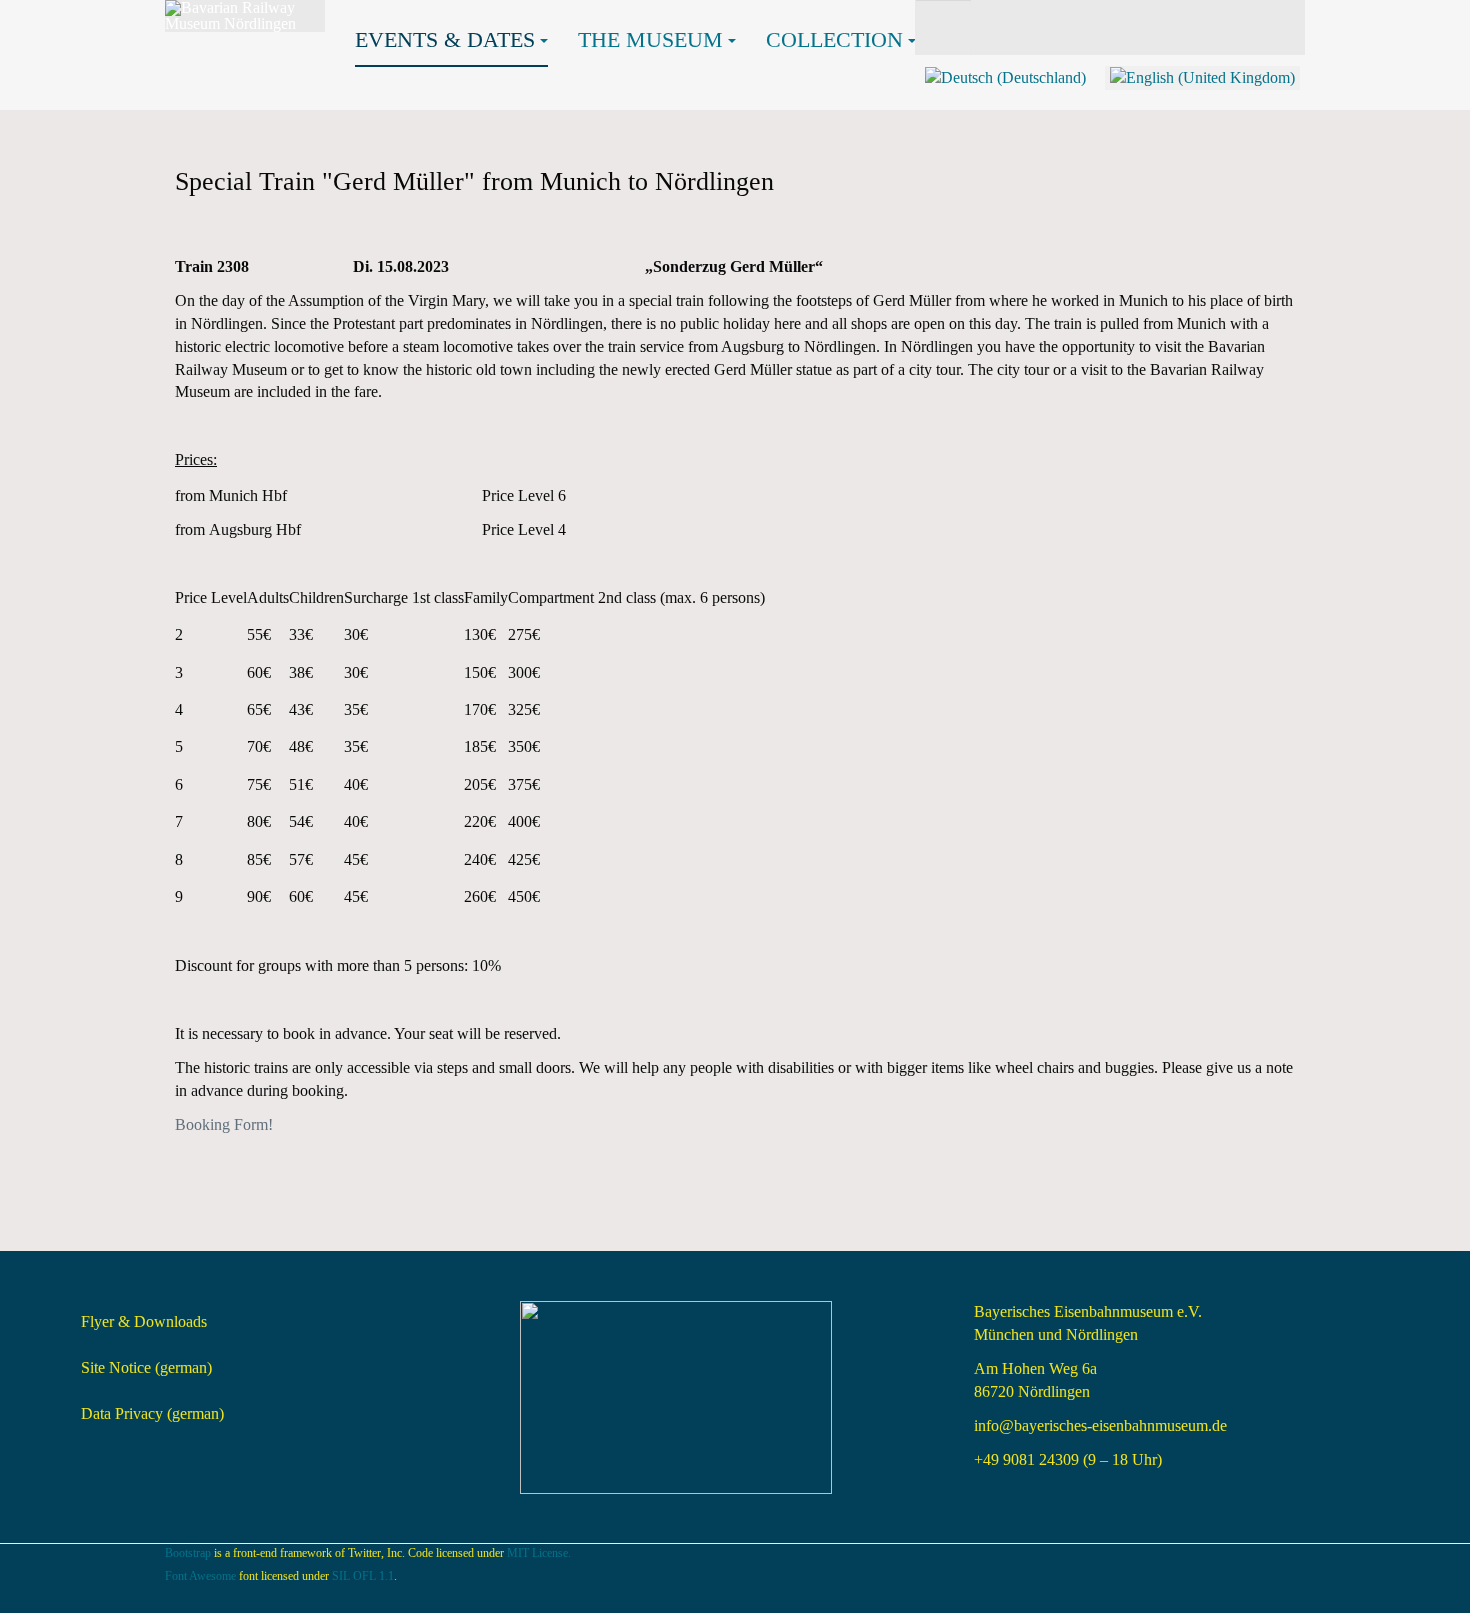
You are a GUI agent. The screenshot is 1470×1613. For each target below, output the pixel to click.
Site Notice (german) (146, 1367)
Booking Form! (224, 1124)
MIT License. (539, 1553)
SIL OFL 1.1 (363, 1576)
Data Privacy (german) (152, 1413)
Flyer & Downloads (144, 1321)
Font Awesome (200, 1576)
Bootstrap (188, 1553)
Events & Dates (445, 39)
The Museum (650, 39)
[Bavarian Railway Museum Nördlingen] (245, 16)
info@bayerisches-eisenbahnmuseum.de (1100, 1425)
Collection (834, 39)
